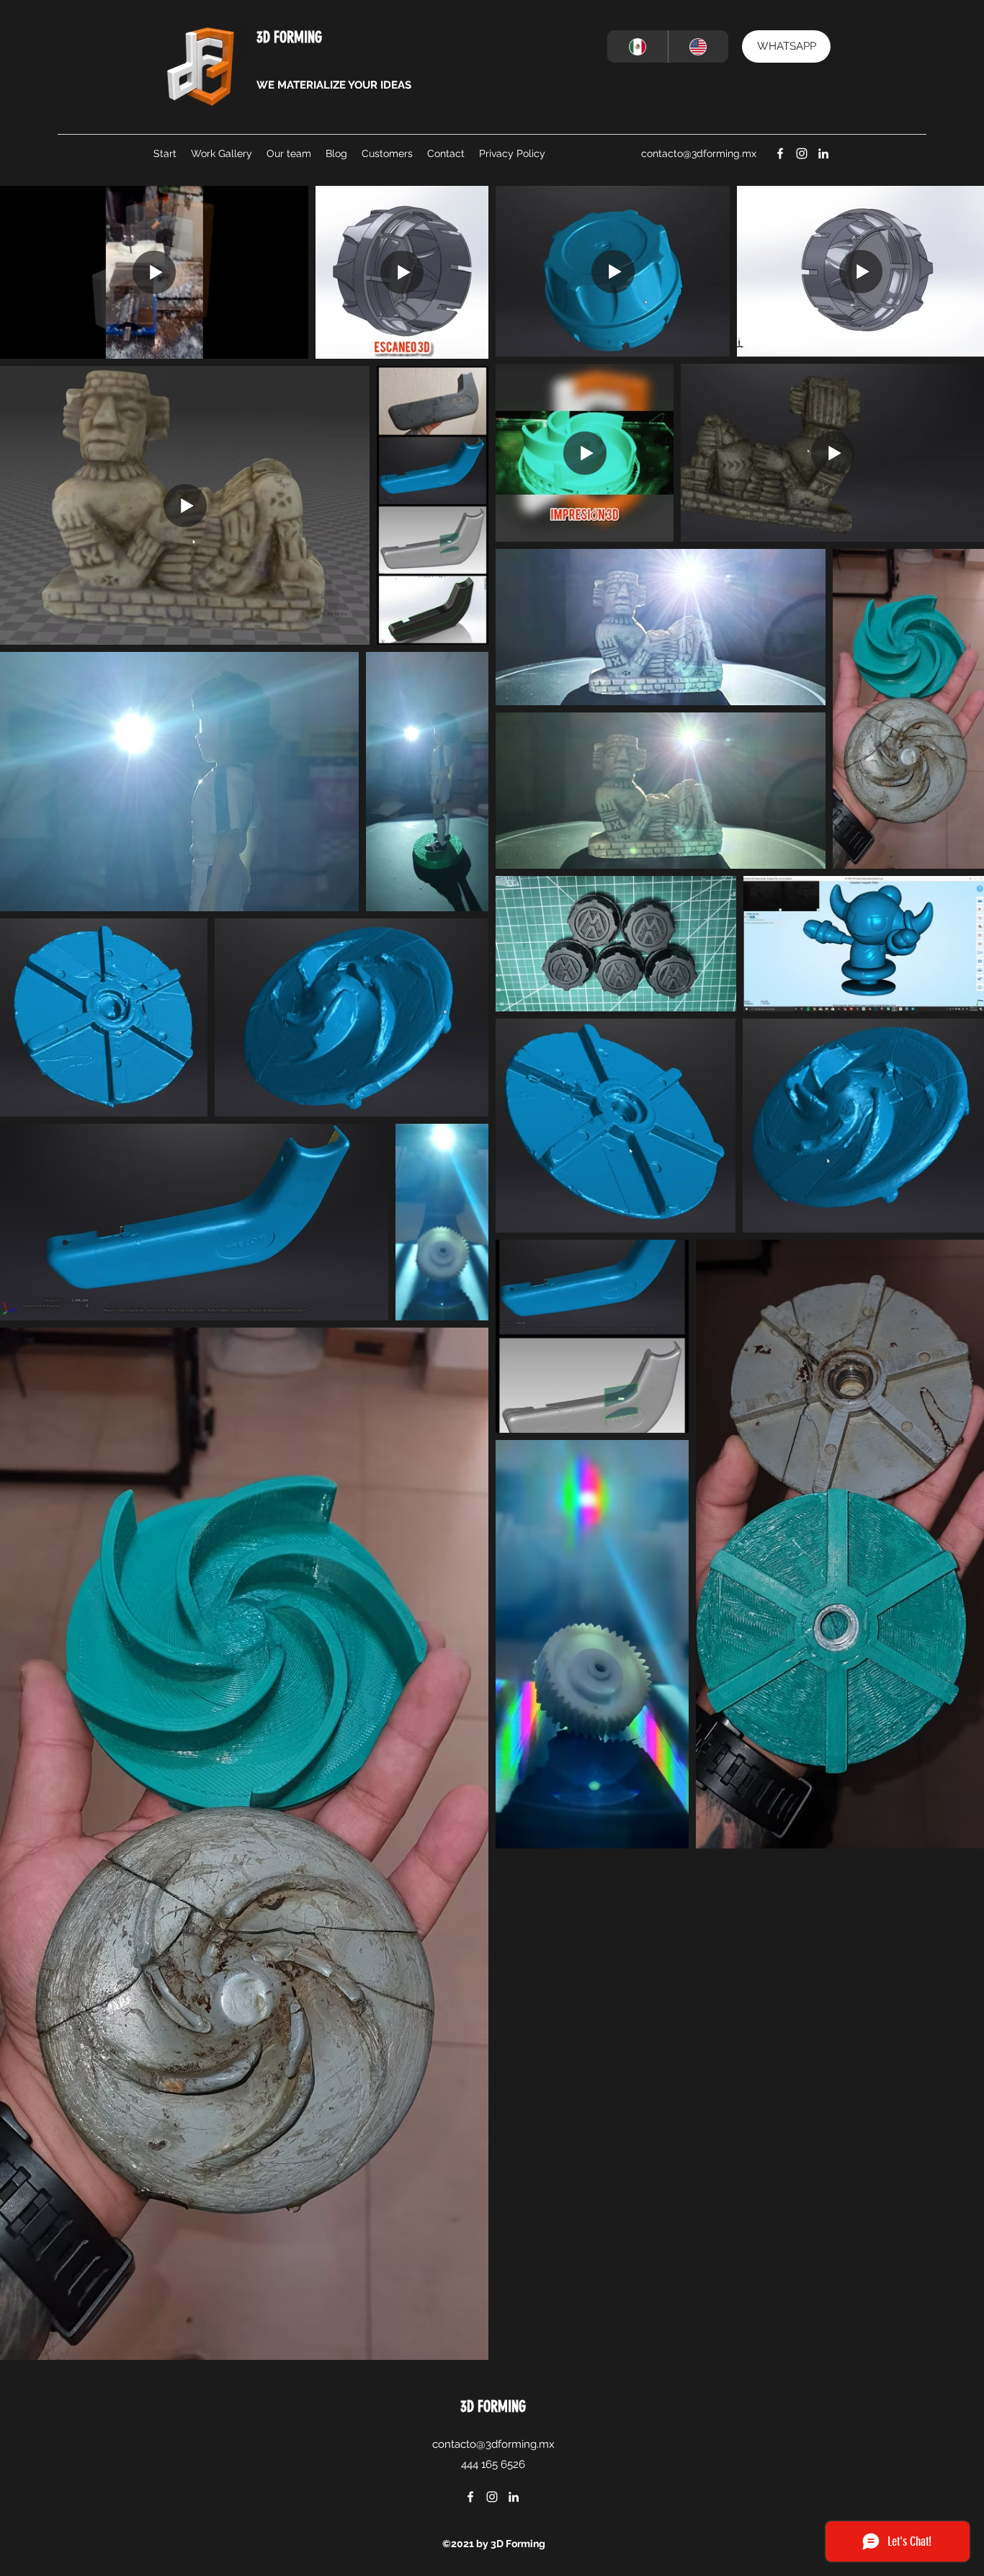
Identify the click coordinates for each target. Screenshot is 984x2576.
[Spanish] (638, 46)
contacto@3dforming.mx (699, 153)
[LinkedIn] (823, 153)
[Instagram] (802, 153)
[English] (698, 46)
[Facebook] (780, 153)
